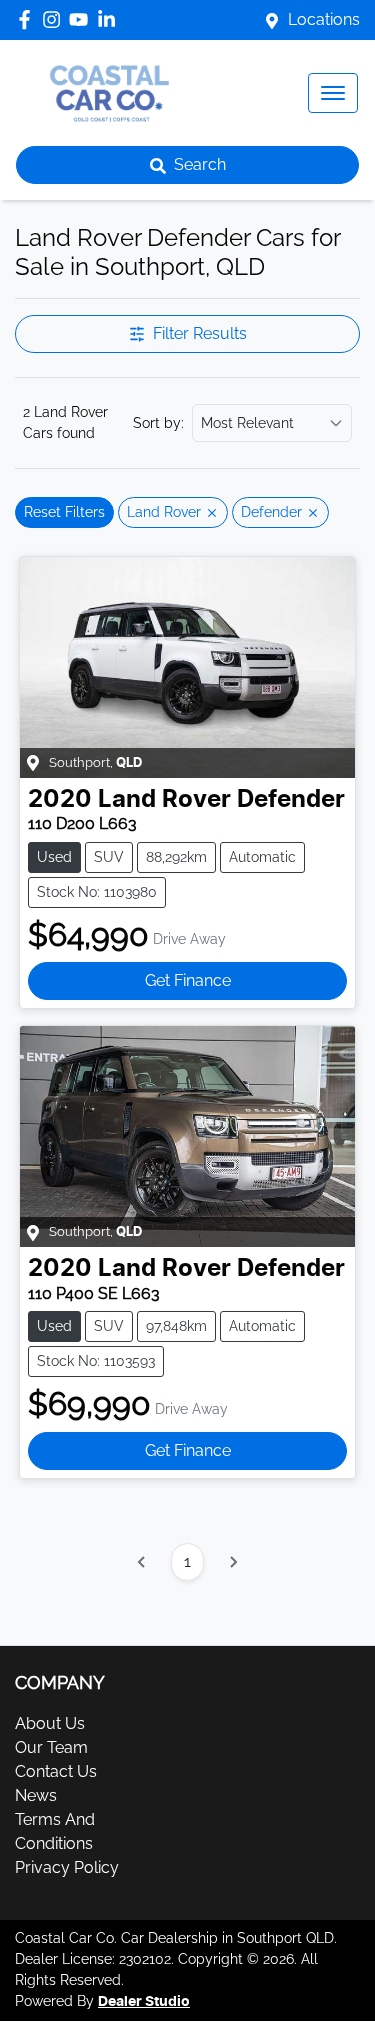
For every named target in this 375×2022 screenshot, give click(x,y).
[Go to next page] (233, 1562)
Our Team (51, 1747)
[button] (333, 93)
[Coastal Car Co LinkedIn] (110, 19)
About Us (50, 1723)
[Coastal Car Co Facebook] (28, 19)
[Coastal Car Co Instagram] (55, 19)
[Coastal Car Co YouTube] (82, 19)
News (36, 1795)
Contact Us (56, 1771)
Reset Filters (64, 512)
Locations (324, 19)
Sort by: (158, 423)
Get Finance (188, 980)
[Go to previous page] (142, 1562)
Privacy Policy (67, 1867)
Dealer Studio (144, 2002)
